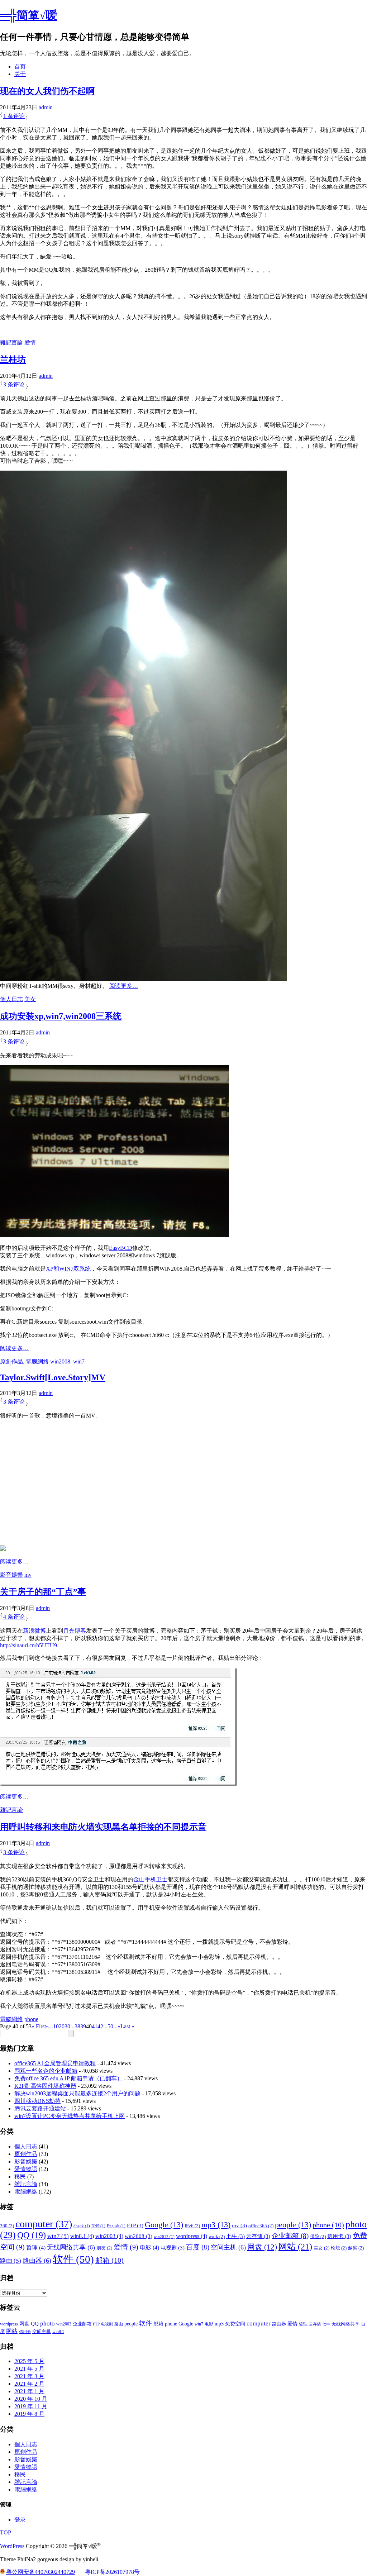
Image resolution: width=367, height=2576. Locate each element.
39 (83, 2026)
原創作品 (11, 1361)
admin (46, 107)
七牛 (235, 2236)
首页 (20, 66)
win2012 (164, 2237)
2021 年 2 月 (29, 2384)
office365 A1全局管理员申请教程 (55, 2063)
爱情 (30, 342)
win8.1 (82, 2236)
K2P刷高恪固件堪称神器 (45, 2086)
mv (28, 1575)
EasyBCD (121, 1248)
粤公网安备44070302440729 (40, 2572)
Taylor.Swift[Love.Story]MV (53, 1377)
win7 (79, 1361)
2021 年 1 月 (29, 2391)
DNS (98, 2226)
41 (95, 2026)
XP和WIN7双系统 (68, 1269)
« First (39, 2026)
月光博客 (75, 1631)
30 (67, 2026)
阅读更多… (124, 986)
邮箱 (109, 2260)
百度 (198, 2247)
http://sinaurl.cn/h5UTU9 (28, 1645)
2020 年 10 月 (31, 2399)
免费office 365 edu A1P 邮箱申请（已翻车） (68, 2078)
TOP (6, 2532)
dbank (82, 2226)
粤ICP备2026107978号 (112, 2572)
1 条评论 (14, 116)
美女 (30, 999)
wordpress (192, 2236)
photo (47, 2323)
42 (100, 2026)
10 (56, 2026)
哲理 (36, 2248)
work (217, 2236)
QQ (32, 2235)
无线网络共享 (71, 2247)
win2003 (109, 2236)
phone (31, 2019)
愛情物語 (26, 2169)
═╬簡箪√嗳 (29, 15)
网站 (295, 2246)
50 (110, 2026)
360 (7, 2226)
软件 (73, 2259)
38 (77, 2026)
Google (164, 2225)
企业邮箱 (290, 2236)
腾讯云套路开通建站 (40, 2108)
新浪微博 (34, 1631)
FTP (135, 2225)
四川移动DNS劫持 (37, 2101)
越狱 (356, 2248)
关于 (20, 74)
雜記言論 (11, 342)
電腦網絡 (37, 1361)
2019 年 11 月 (31, 2406)
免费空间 (235, 2324)
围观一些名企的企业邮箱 (46, 2071)
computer (44, 2224)
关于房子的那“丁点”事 (43, 1592)
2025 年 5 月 (29, 2361)
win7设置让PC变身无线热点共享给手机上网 (70, 2116)
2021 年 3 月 (29, 2376)
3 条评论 (14, 384)
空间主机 (228, 2247)
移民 (20, 2177)
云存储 (258, 2236)
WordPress (12, 2546)
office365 (261, 2226)
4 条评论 (14, 1617)
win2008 (60, 1361)
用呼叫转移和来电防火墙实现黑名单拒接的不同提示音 (103, 1827)
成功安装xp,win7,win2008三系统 (61, 1016)
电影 (149, 2248)
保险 (318, 2236)
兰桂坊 (13, 360)
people (293, 2225)
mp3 (216, 2225)
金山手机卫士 (151, 1879)
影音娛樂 (11, 1575)
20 (62, 2026)
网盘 (262, 2247)
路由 (11, 2261)
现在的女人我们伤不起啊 (47, 91)
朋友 (104, 2248)
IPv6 (192, 2226)
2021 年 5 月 (29, 2369)
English (116, 2226)
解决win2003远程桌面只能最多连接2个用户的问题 (77, 2093)
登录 (20, 2520)
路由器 (37, 2261)
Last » (127, 2026)
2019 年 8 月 (29, 2414)
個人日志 (11, 999)
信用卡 (339, 2236)
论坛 (339, 2248)
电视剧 (173, 2248)
